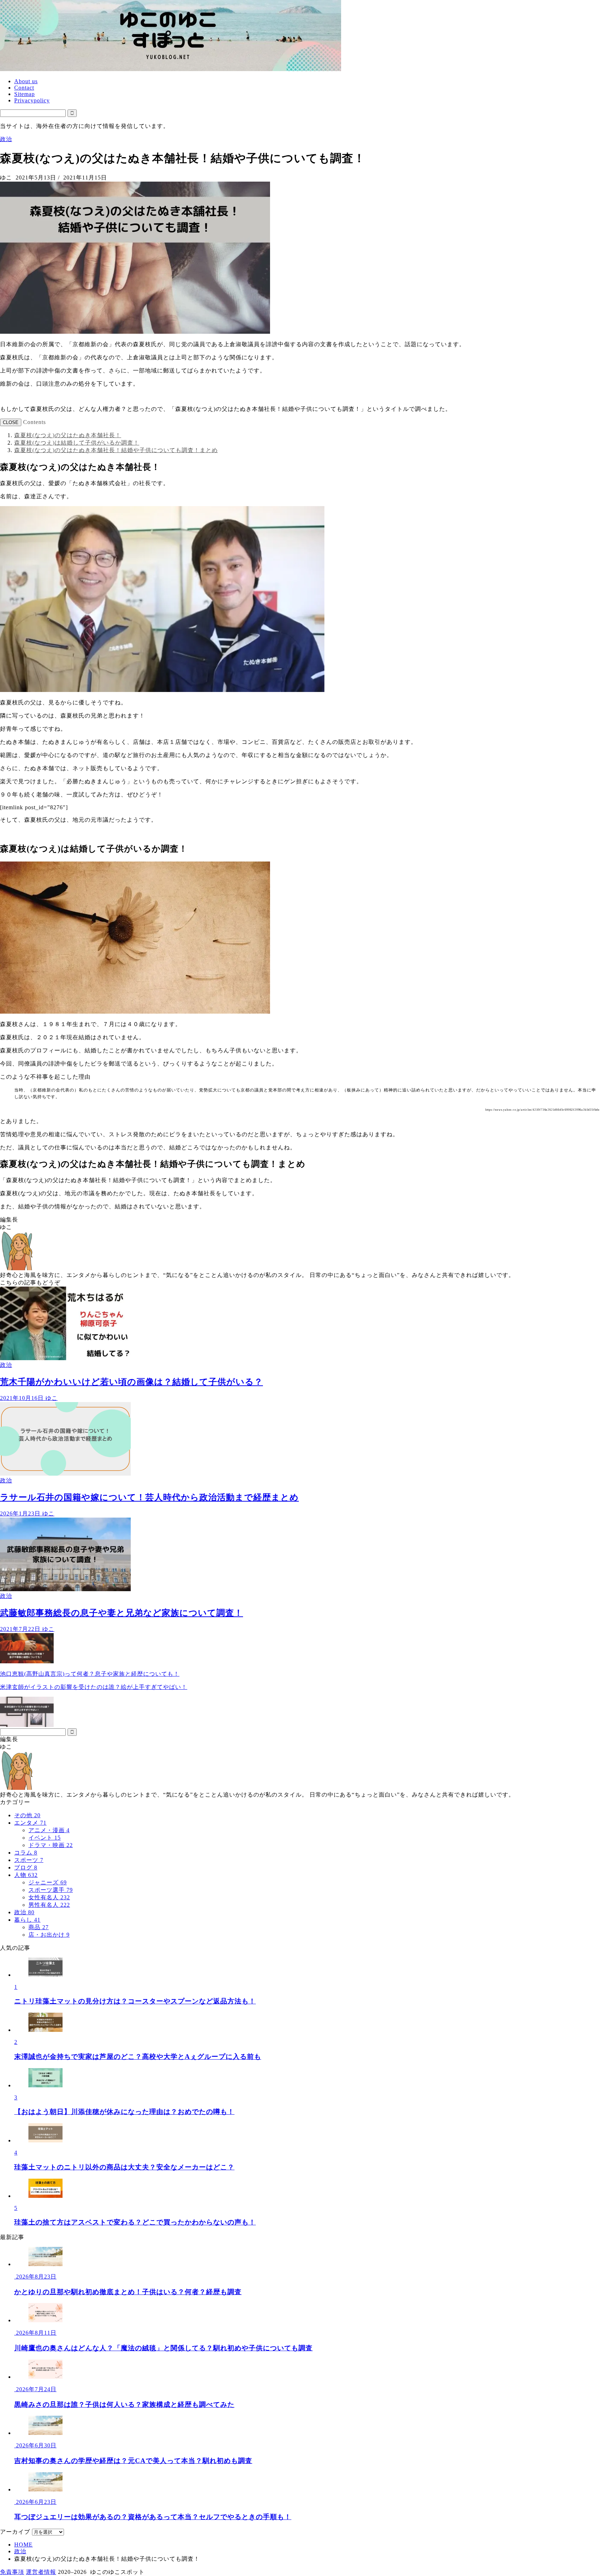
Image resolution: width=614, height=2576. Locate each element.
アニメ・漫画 (49, 1830)
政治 (6, 139)
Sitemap (25, 94)
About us (26, 81)
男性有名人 (49, 1905)
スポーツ (29, 1860)
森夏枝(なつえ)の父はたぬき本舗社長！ (68, 435)
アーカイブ (15, 2532)
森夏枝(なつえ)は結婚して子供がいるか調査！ (77, 443)
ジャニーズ (48, 1882)
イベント (45, 1838)
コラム (26, 1853)
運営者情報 (41, 2572)
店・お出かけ (49, 1935)
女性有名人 (49, 1897)
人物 (26, 1875)
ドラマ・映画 (51, 1845)
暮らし (27, 1920)
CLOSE (11, 422)
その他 (27, 1815)
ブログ (26, 1867)
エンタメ (30, 1823)
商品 (39, 1927)
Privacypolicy (32, 100)
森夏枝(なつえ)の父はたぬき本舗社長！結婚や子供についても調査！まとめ (116, 450)
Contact (24, 88)
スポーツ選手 (51, 1890)
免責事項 (12, 2572)
